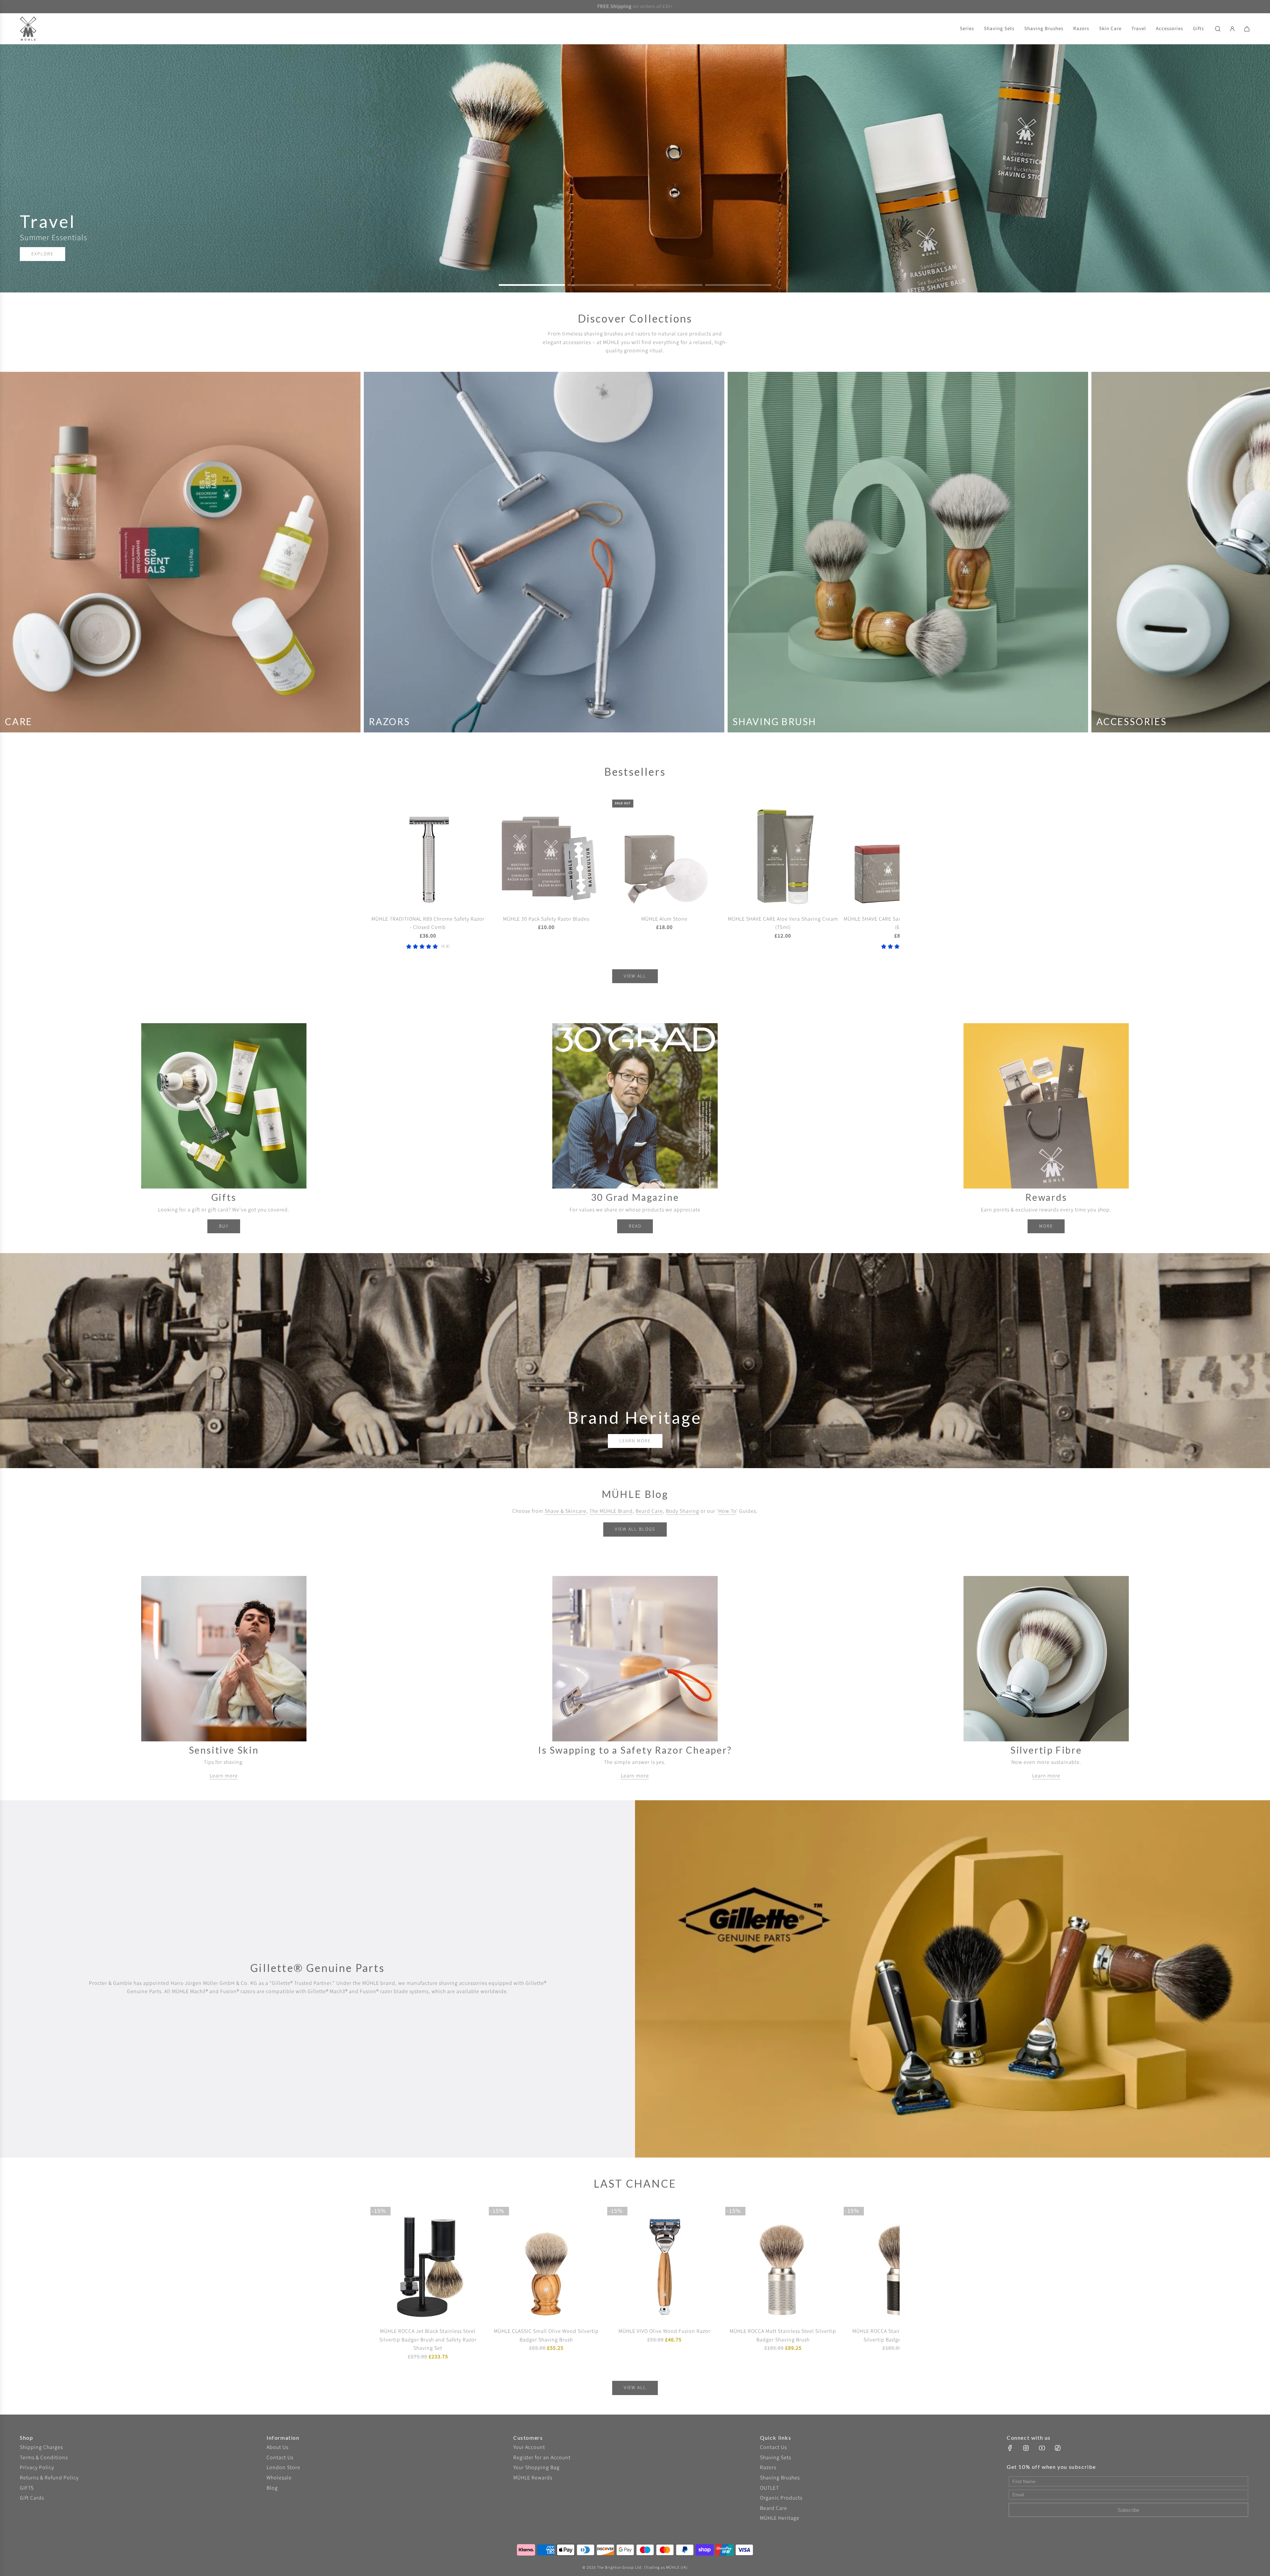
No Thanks (678, 1341)
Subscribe (680, 1320)
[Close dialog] (756, 1215)
